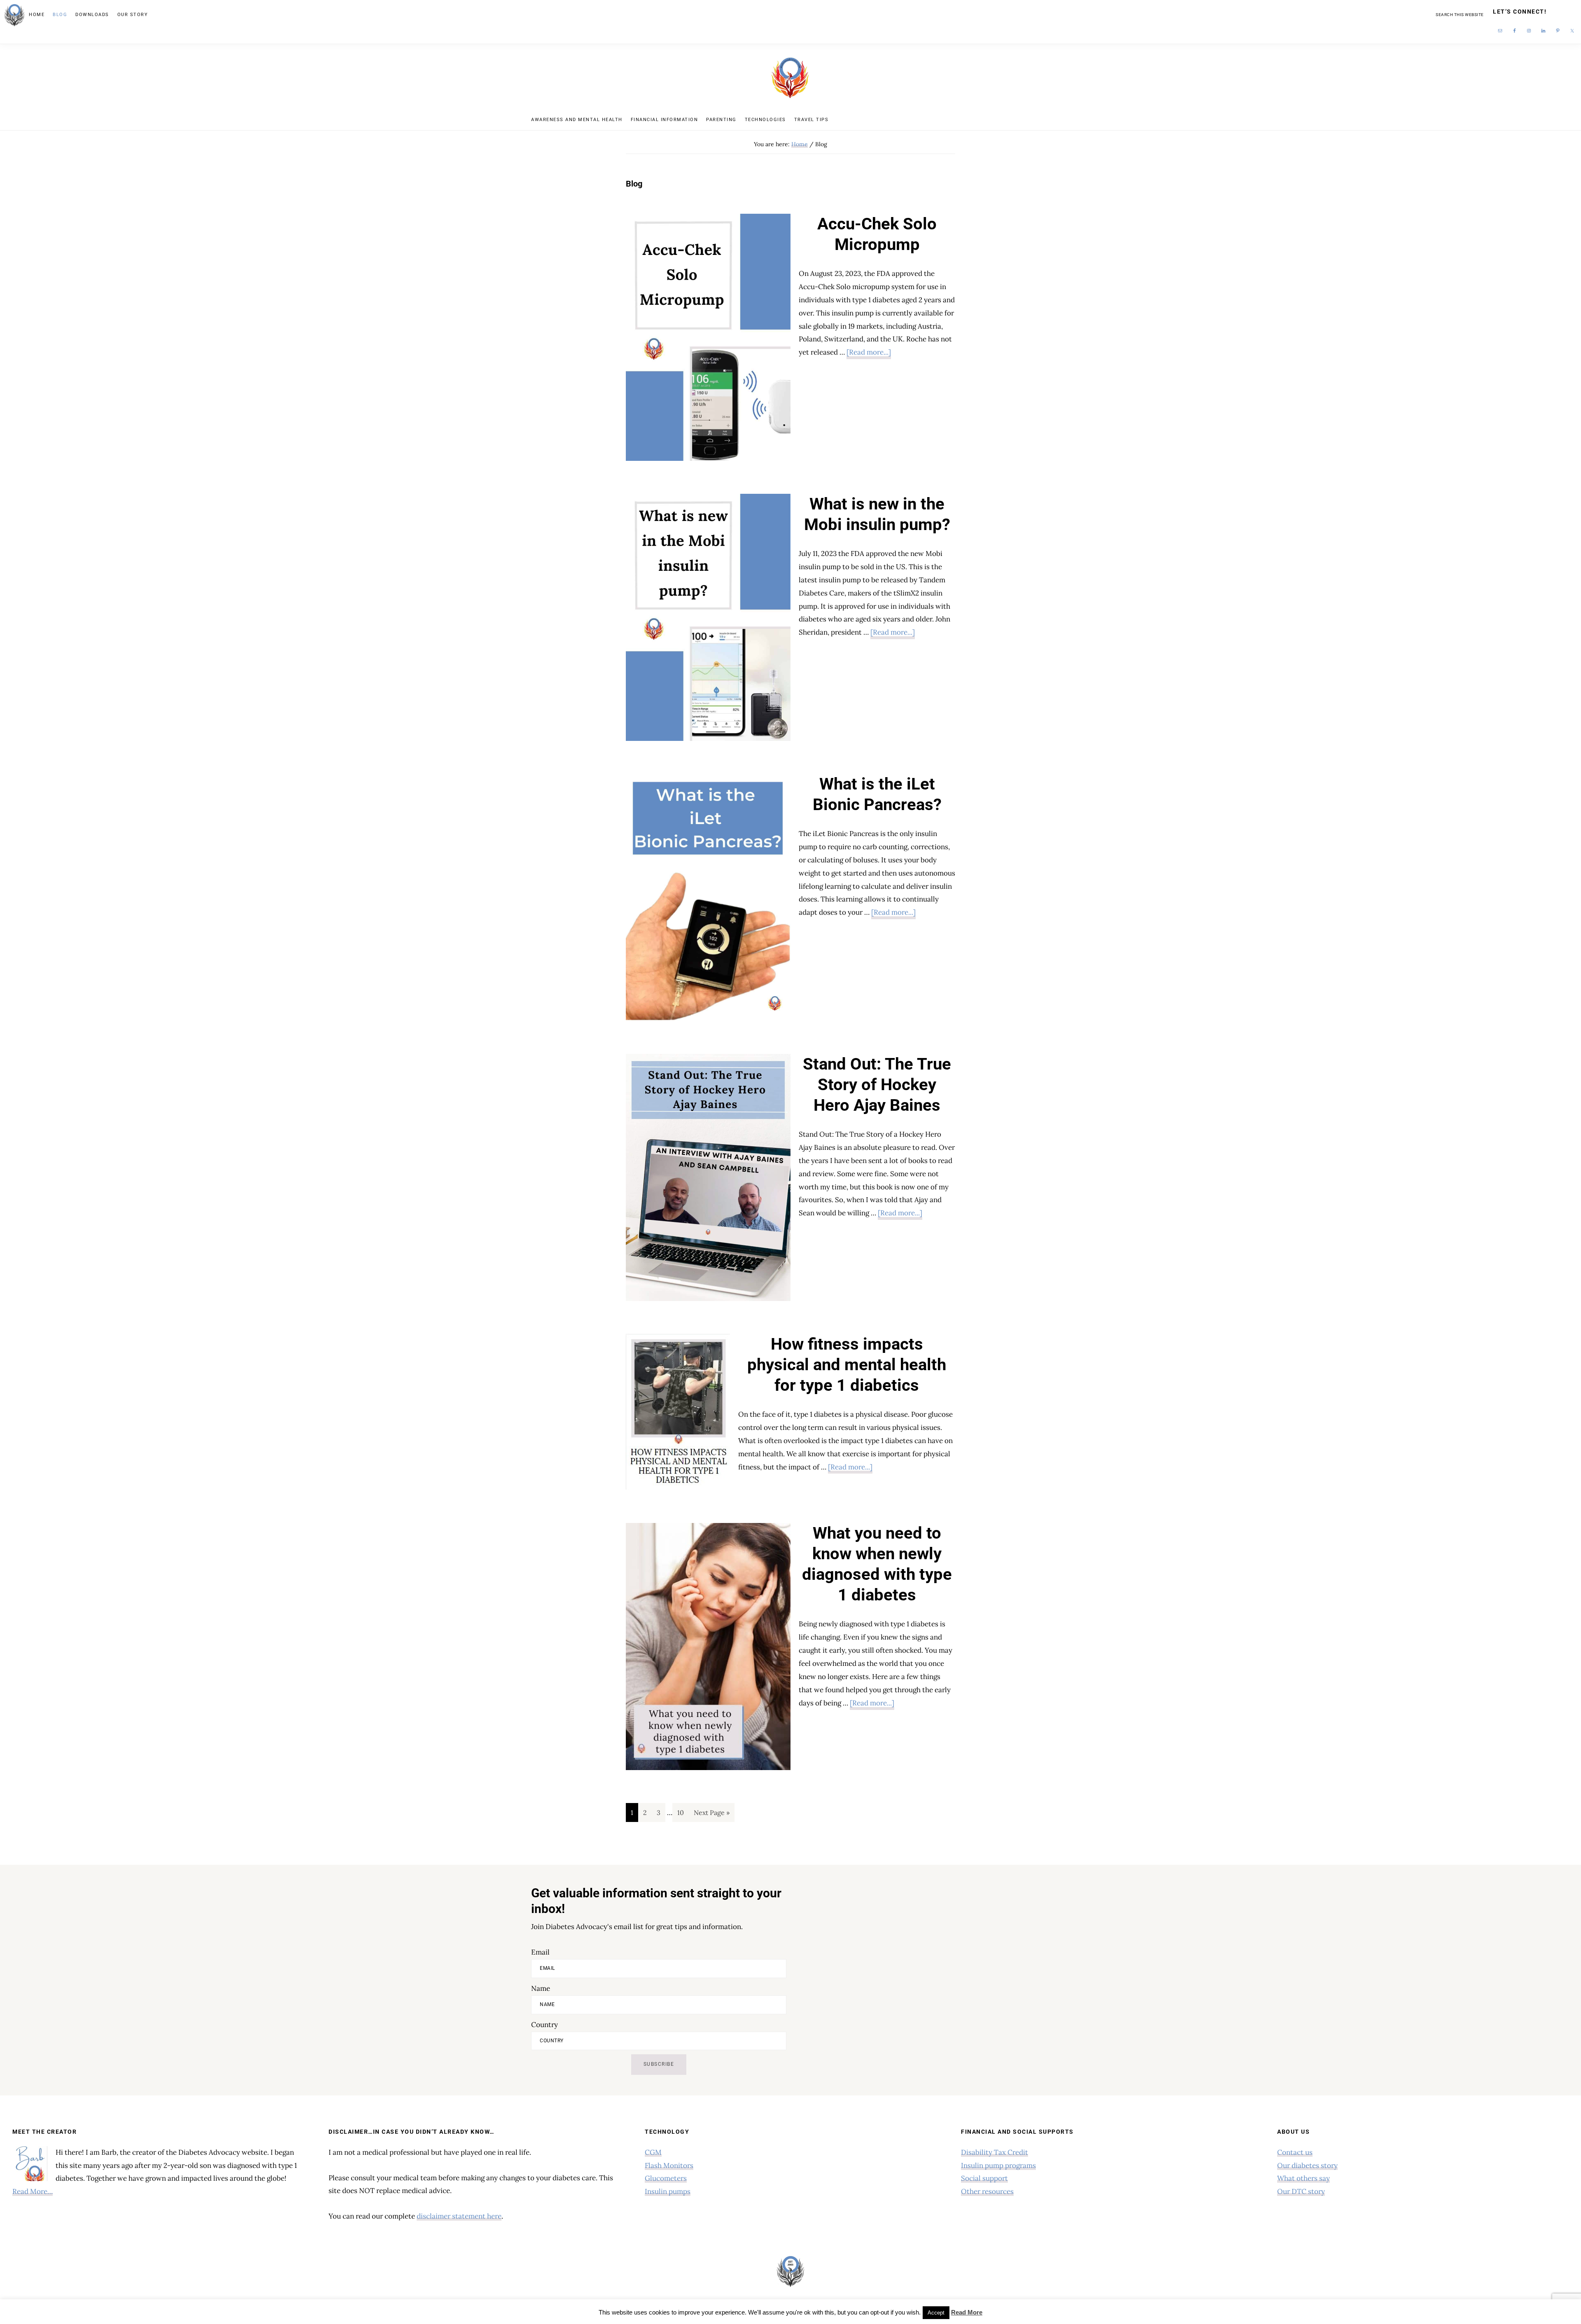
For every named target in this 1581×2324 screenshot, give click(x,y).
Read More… (33, 2191)
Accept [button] (936, 2313)
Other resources (987, 2191)
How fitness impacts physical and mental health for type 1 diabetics (847, 1365)
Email (540, 1952)
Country (544, 2025)
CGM (653, 2152)
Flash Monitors (669, 2165)
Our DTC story (1301, 2191)
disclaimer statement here (459, 2216)
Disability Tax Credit (995, 2152)
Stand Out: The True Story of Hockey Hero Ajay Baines (877, 1085)
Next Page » (711, 1815)
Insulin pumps (668, 2191)
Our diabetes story (1307, 2165)
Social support (984, 2178)
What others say (1304, 2178)
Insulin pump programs (998, 2165)
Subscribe (659, 2064)
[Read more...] (869, 353)
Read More (967, 2312)
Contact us (1295, 2152)
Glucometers (666, 2178)
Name (541, 1988)
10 (683, 1812)
